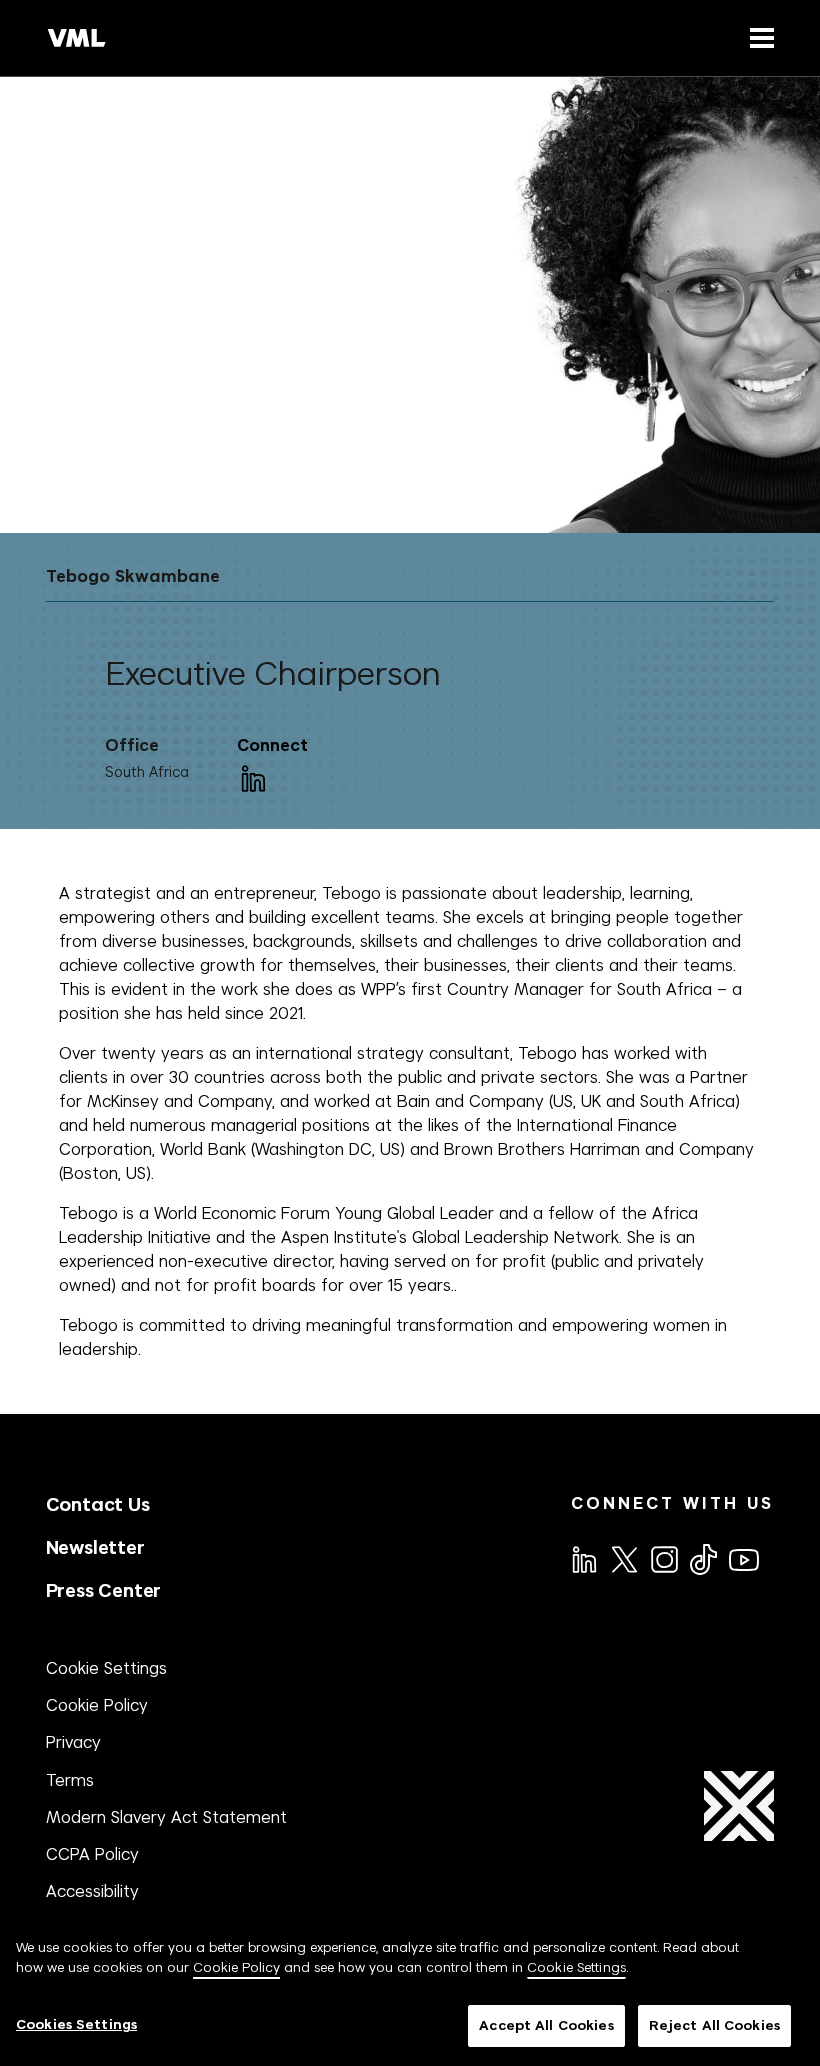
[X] (623, 1558)
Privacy (73, 1742)
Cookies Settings (76, 2024)
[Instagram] (663, 1558)
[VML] (77, 38)
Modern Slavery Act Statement (166, 1817)
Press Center (104, 1590)
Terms (70, 1780)
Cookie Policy (97, 1705)
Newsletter (95, 1547)
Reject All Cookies (714, 2025)
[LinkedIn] (252, 777)
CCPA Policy (92, 1854)
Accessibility (92, 1891)
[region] (410, 1992)
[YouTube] (743, 1558)
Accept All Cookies (546, 2025)
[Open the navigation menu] (758, 37)
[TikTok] (702, 1559)
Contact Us (98, 1504)
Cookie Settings (106, 1668)
